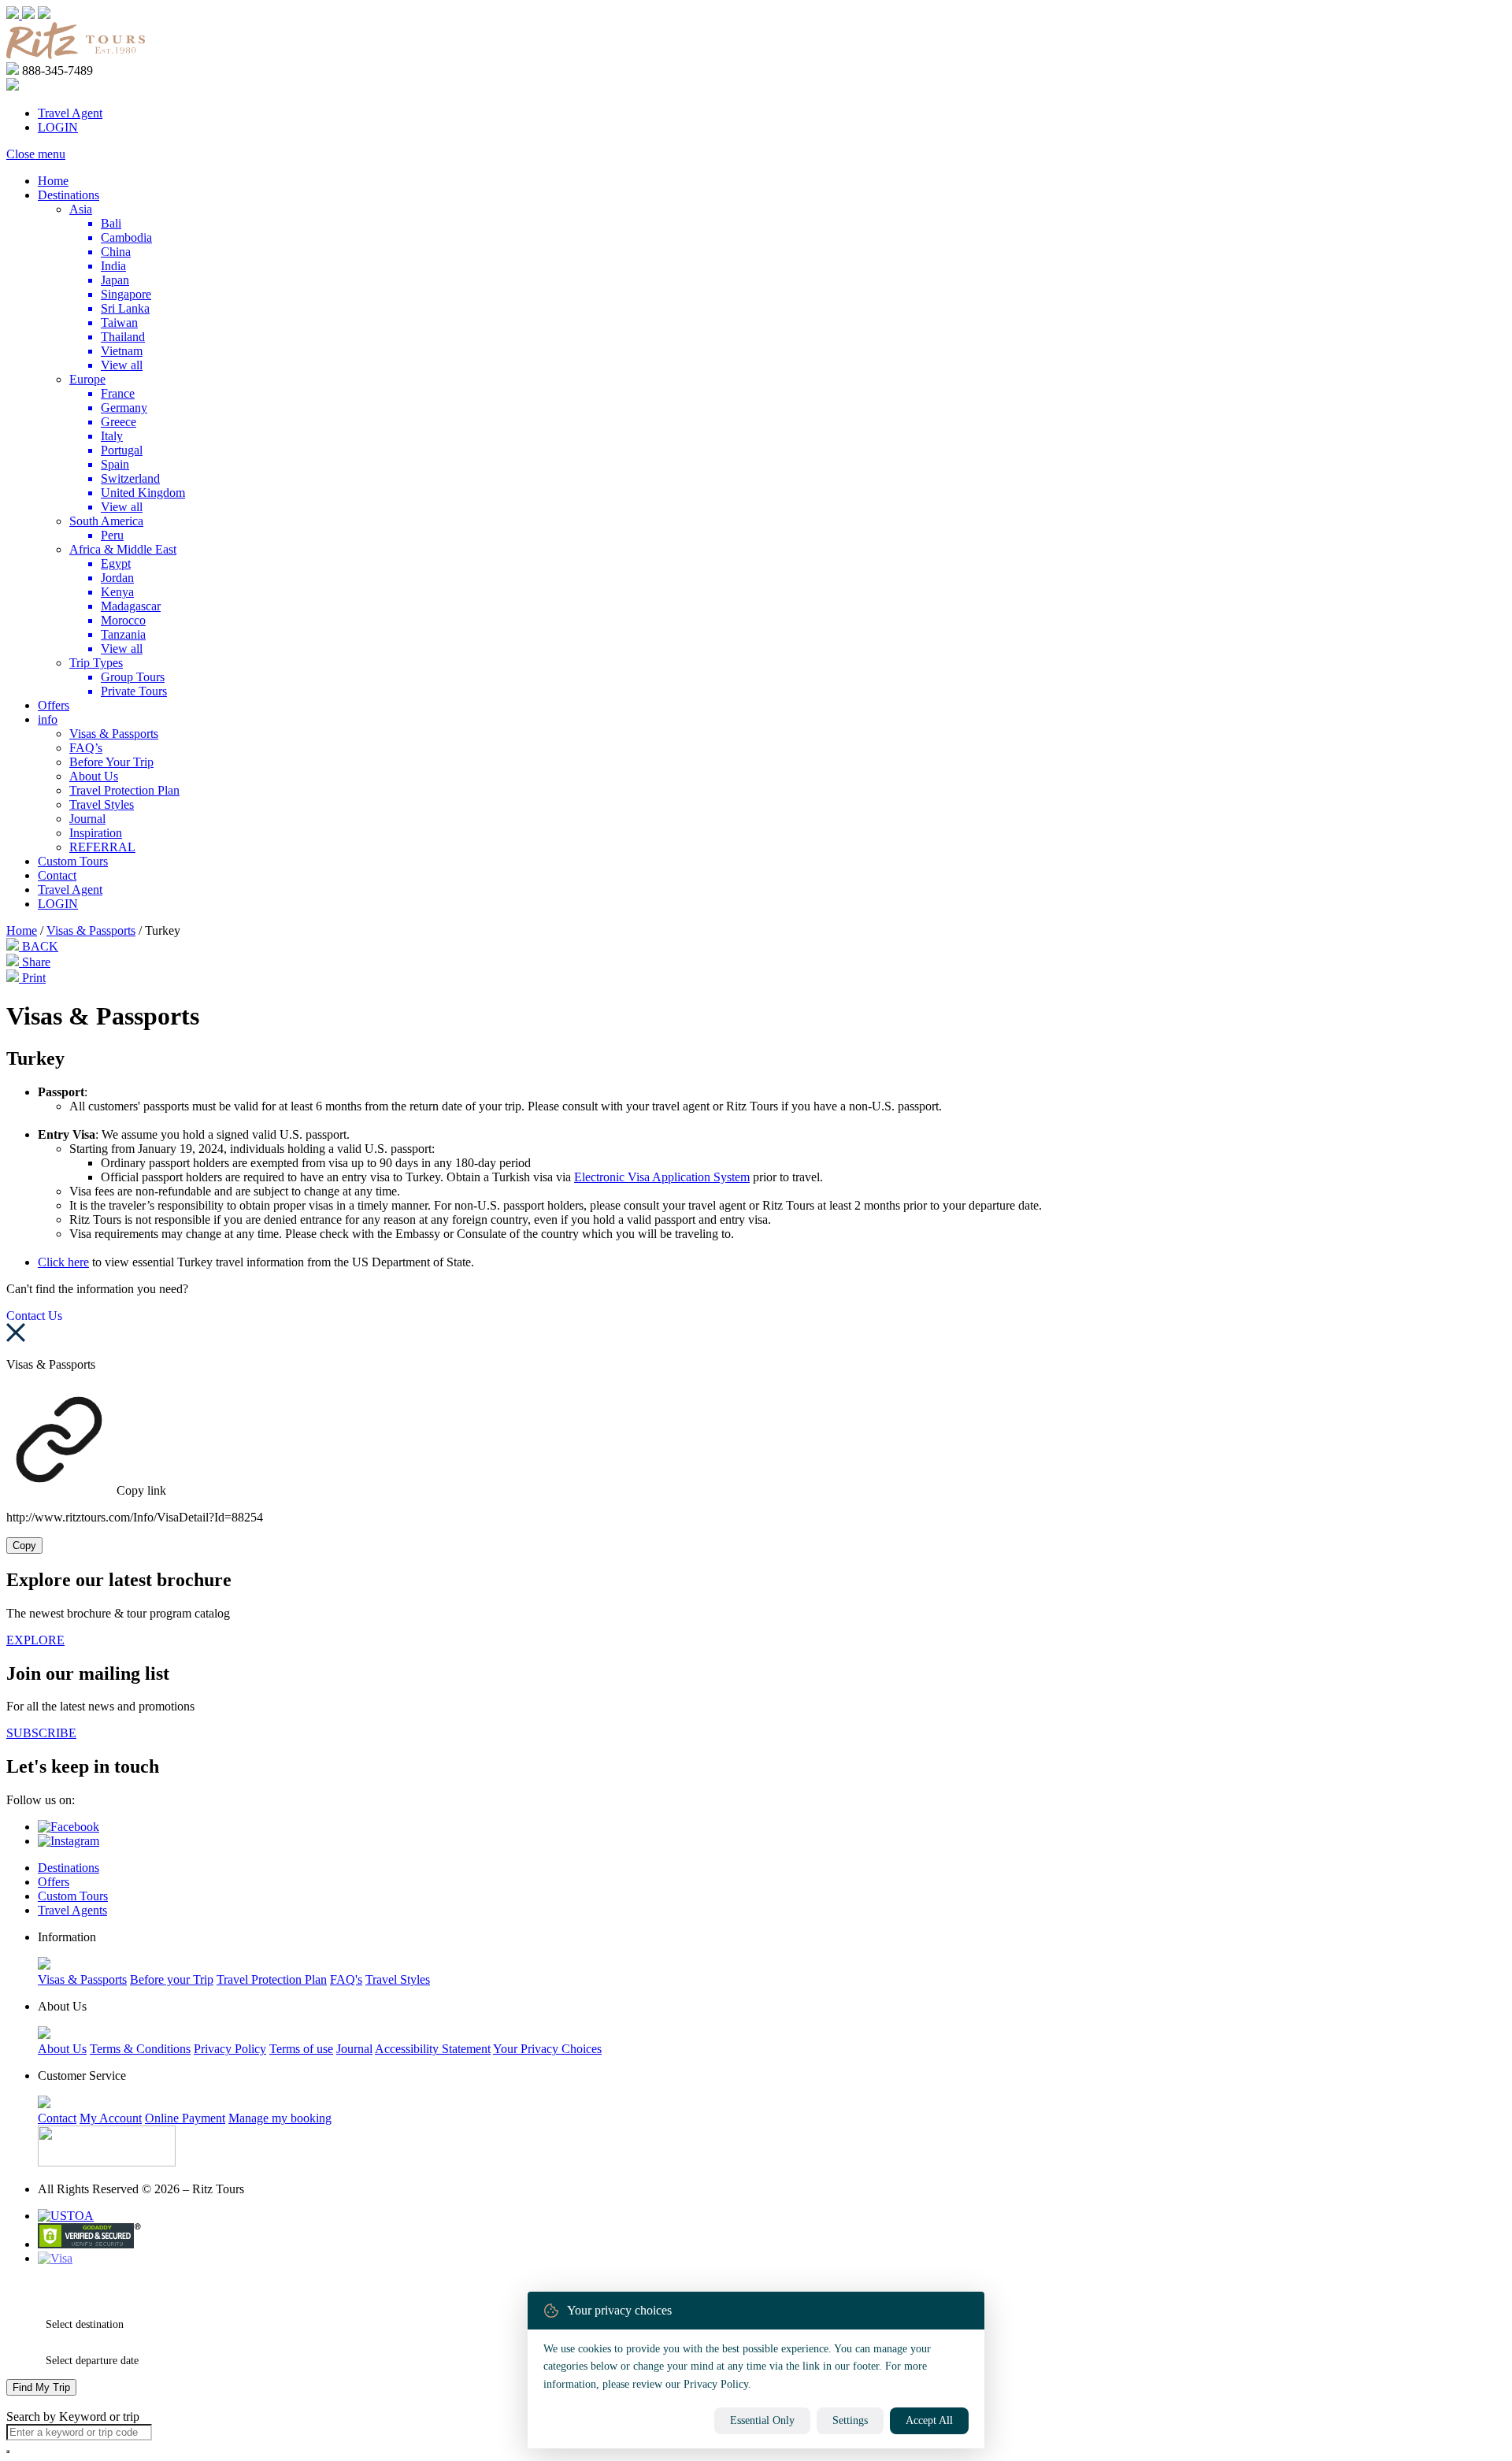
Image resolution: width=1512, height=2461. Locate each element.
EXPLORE (35, 1640)
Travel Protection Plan (124, 790)
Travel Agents (72, 1910)
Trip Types (96, 663)
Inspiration (96, 833)
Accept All (929, 2420)
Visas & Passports (114, 734)
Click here (63, 1262)
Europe (87, 379)
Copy (24, 1546)
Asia (81, 209)
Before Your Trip (111, 762)
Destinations (69, 195)
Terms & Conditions (140, 2049)
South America (106, 521)
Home (53, 181)
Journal (87, 819)
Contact (57, 875)
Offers (54, 705)
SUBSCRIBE (41, 1733)
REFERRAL (102, 847)
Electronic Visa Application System (662, 1177)
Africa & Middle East (123, 549)
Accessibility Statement (433, 2049)
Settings (850, 2420)
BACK (39, 946)
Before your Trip (172, 1979)
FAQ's (346, 1979)
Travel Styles (102, 804)
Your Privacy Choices (547, 2049)
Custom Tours (73, 861)
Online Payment (185, 2118)
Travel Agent (70, 113)
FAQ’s (86, 748)
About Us (94, 776)
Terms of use (301, 2049)
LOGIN (58, 127)
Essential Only (762, 2420)
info (48, 719)
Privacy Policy (230, 2049)
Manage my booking (280, 2118)
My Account (111, 2118)
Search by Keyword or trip (73, 2417)
